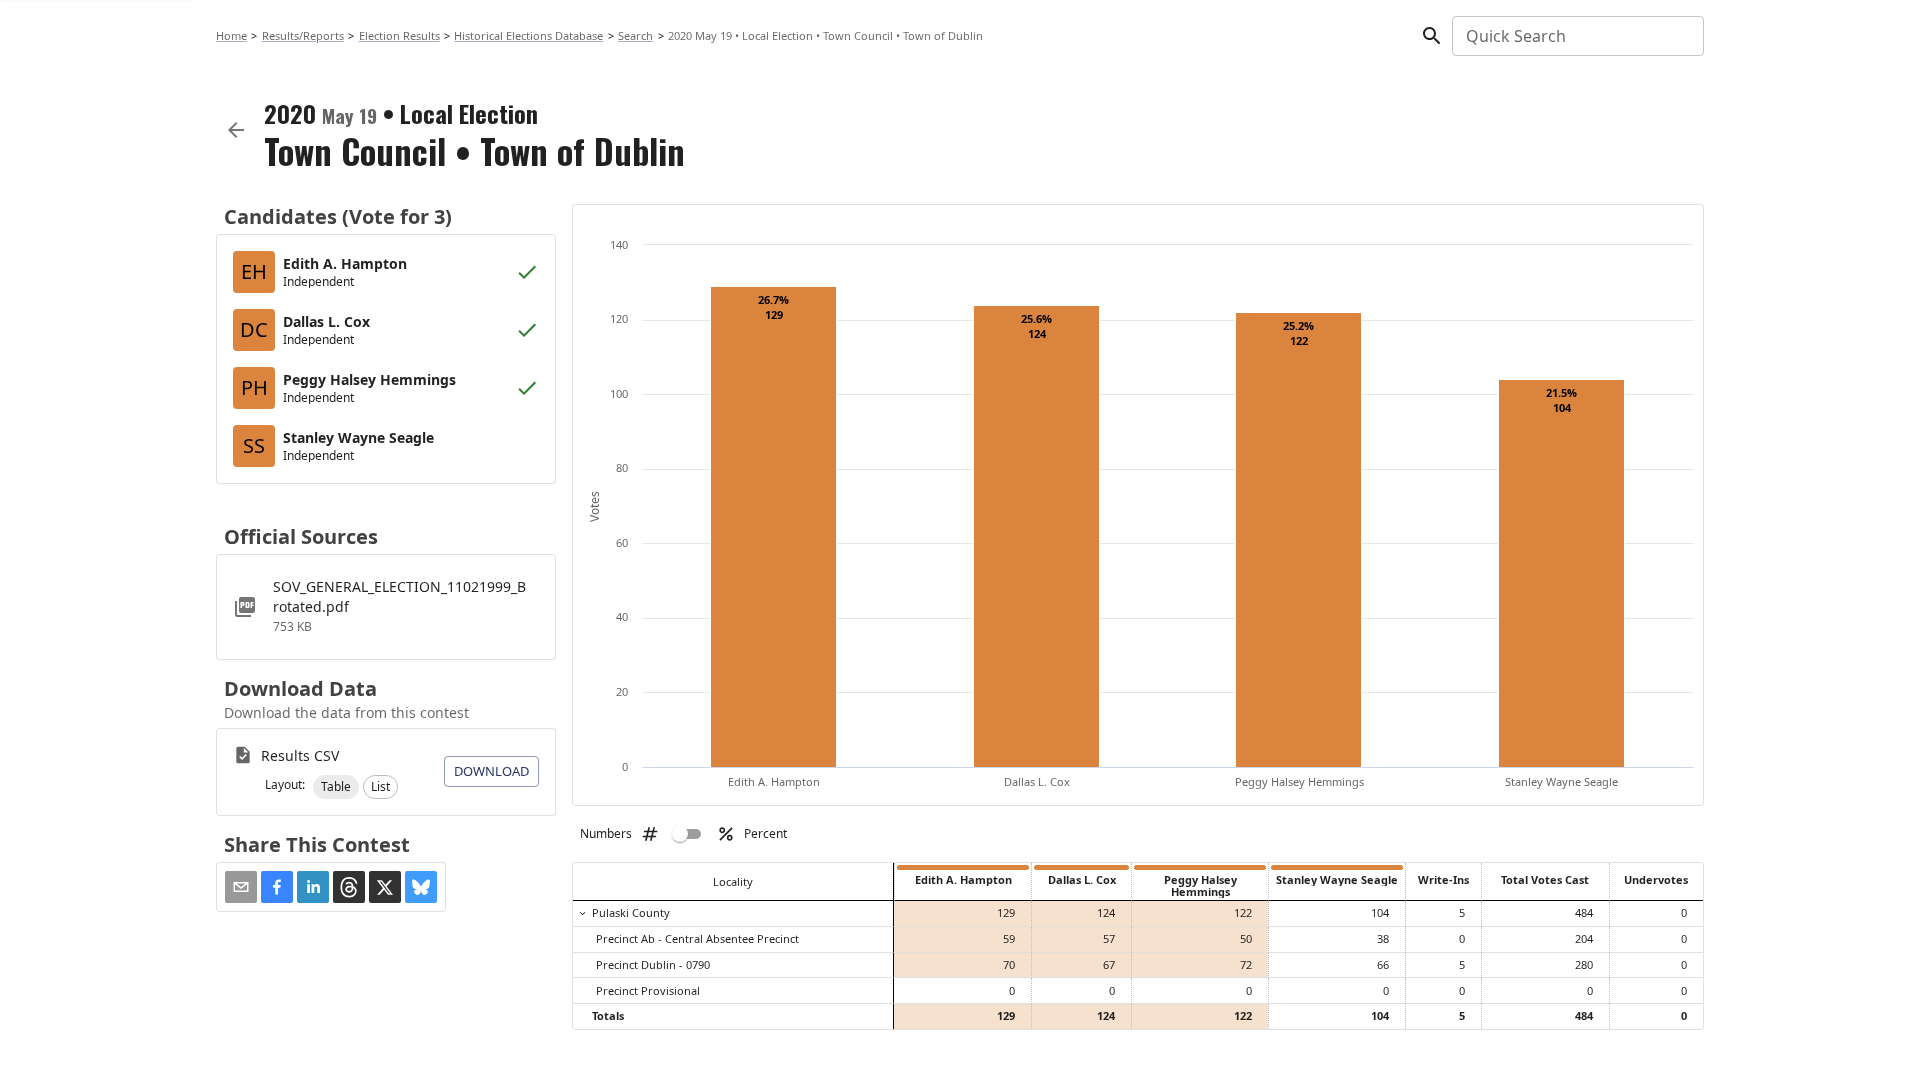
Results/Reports (303, 35)
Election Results (399, 35)
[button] (336, 787)
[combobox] (1576, 36)
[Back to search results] (236, 130)
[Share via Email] (241, 887)
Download (491, 771)
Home (231, 35)
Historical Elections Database (528, 35)
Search (635, 35)
